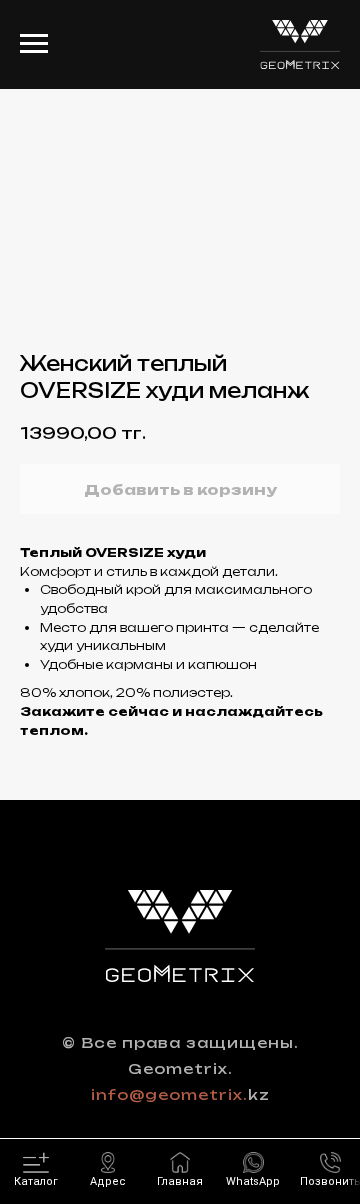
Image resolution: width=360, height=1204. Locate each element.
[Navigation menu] (34, 44)
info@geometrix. (169, 1094)
